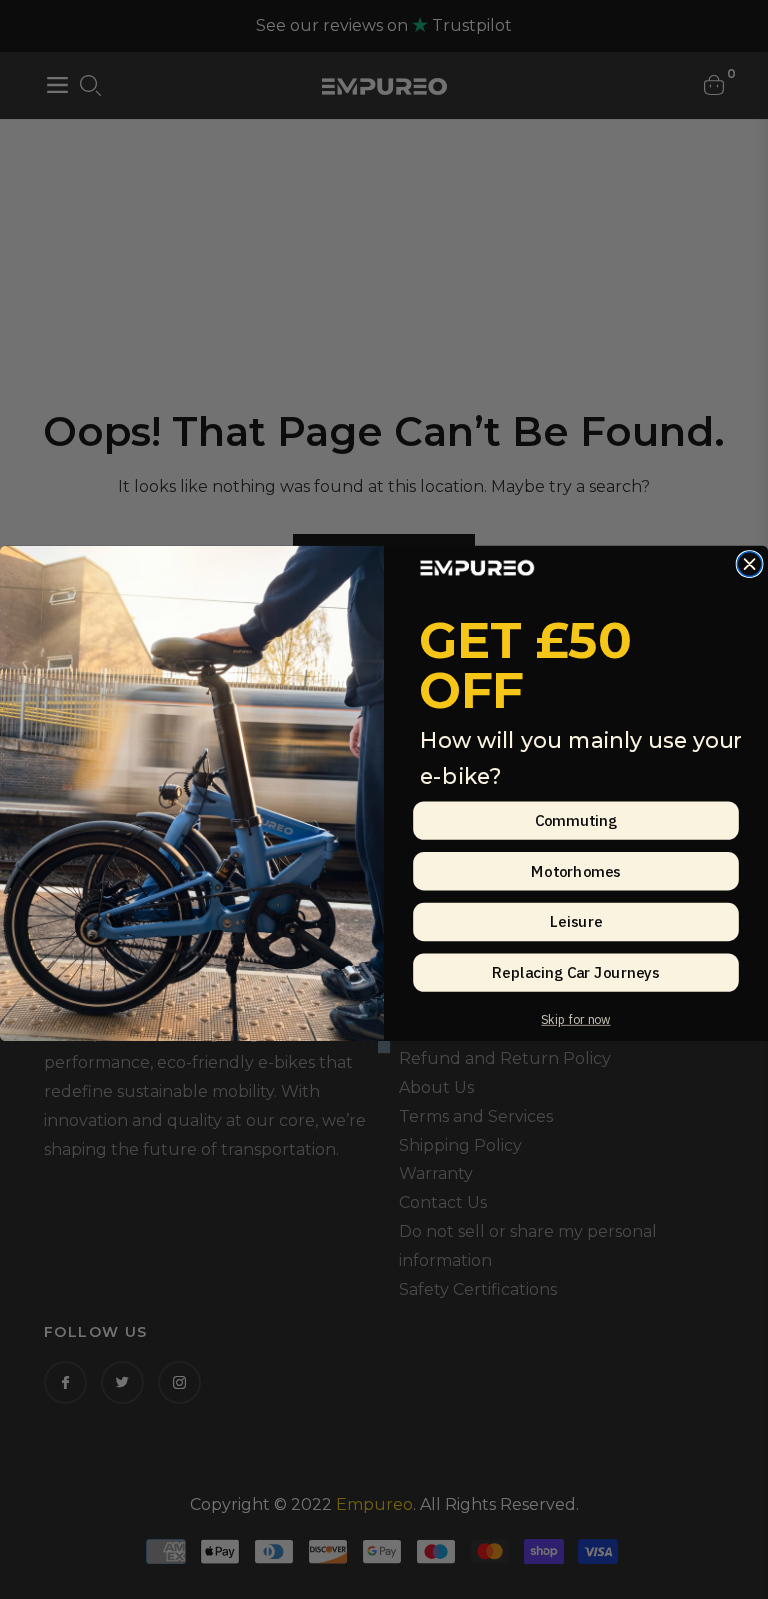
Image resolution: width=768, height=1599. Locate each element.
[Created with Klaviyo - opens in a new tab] (384, 1047)
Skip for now (575, 1019)
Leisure (576, 921)
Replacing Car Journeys (575, 972)
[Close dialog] (749, 564)
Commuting (576, 820)
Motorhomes (576, 870)
